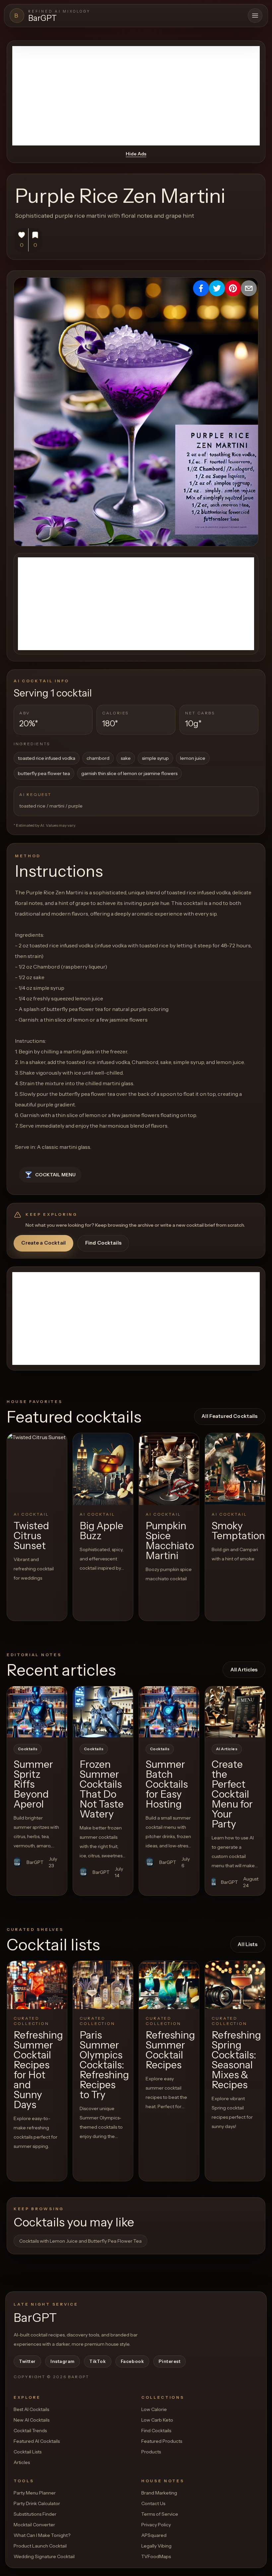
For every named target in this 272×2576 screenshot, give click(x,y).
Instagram (63, 2361)
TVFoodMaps (156, 2556)
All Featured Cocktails (230, 1416)
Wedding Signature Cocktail (44, 2556)
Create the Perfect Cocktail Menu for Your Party (232, 1794)
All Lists (248, 1944)
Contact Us (153, 2503)
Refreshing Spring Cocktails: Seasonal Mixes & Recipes (236, 2060)
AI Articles (227, 1749)
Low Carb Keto (157, 2420)
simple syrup (155, 758)
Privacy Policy (156, 2525)
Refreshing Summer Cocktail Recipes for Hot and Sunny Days (38, 2070)
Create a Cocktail (43, 1243)
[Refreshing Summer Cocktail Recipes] (169, 1985)
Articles (22, 2462)
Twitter (27, 2361)
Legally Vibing (156, 2546)
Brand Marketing (159, 2493)
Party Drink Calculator (37, 2503)
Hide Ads (136, 154)
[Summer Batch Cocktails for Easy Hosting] (169, 1712)
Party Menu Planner (35, 2493)
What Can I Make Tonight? (42, 2535)
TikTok (98, 2361)
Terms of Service (160, 2514)
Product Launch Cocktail (40, 2546)
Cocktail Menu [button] (55, 1175)
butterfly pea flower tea (44, 773)
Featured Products (162, 2441)
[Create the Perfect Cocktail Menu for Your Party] (235, 1712)
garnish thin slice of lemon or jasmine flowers (129, 773)
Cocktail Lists (28, 2452)
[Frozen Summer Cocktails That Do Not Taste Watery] (103, 1712)
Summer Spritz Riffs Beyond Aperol (33, 1784)
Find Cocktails (103, 1243)
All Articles (244, 1670)
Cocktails (28, 1749)
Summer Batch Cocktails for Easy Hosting (167, 1784)
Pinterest (170, 2361)
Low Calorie (154, 2409)
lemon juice (193, 758)
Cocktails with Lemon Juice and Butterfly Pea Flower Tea (80, 2241)
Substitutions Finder (35, 2514)
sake (126, 758)
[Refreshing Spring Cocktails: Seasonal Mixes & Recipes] (235, 1985)
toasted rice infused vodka (47, 758)
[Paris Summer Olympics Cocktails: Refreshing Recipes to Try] (103, 1985)
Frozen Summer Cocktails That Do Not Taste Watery (102, 1789)
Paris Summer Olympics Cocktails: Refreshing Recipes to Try (104, 2065)
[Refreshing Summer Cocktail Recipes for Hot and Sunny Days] (37, 1985)
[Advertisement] (136, 96)
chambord (98, 758)
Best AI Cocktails (31, 2409)
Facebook (132, 2361)
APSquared (154, 2535)
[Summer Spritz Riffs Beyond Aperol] (37, 1712)
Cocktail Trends (30, 2431)
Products (151, 2452)
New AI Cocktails (32, 2420)
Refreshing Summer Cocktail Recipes (170, 2050)
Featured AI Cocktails (37, 2441)
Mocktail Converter (34, 2525)
